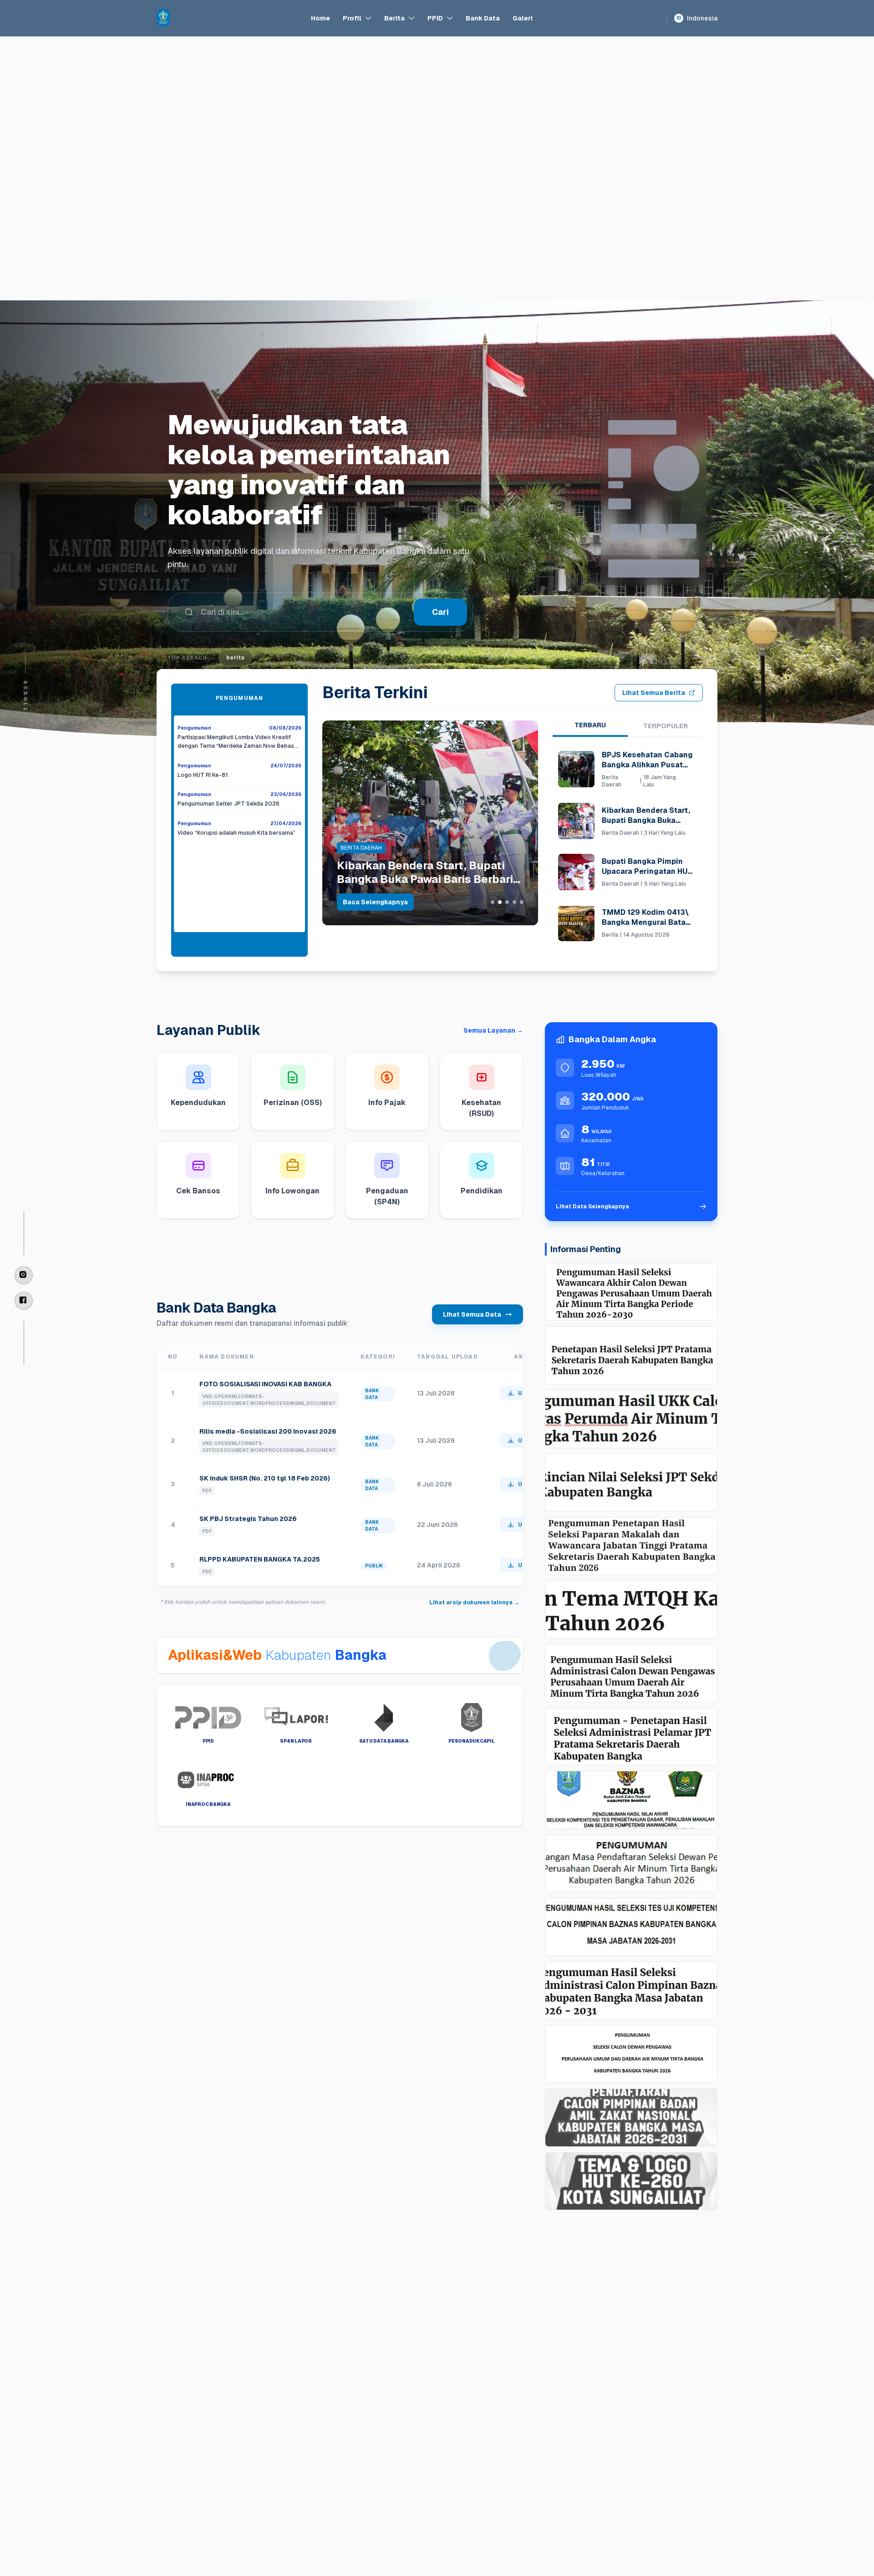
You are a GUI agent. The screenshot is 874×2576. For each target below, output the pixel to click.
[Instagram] (24, 1275)
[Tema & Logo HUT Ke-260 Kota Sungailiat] (631, 2181)
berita (235, 628)
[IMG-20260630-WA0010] (631, 1864)
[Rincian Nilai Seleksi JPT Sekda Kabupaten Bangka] (631, 1483)
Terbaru (590, 725)
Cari (440, 582)
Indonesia (697, 18)
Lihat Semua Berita (654, 693)
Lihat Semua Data (472, 1314)
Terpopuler (666, 726)
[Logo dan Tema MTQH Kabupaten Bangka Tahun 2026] (631, 1610)
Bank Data (483, 18)
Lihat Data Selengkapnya (592, 1207)
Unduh (527, 1393)
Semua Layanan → (493, 1030)
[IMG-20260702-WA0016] (631, 1800)
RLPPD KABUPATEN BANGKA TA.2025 (260, 1559)
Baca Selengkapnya (375, 902)
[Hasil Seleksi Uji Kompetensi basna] (631, 1927)
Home (320, 18)
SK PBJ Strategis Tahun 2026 (248, 1519)
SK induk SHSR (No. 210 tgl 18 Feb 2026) (265, 1478)
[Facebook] (24, 1301)
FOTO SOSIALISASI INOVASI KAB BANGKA (265, 1384)
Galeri (523, 18)
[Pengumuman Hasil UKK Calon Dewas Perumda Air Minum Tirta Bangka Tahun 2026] (631, 1419)
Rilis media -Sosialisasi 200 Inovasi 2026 (268, 1431)
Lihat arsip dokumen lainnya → (474, 1602)
